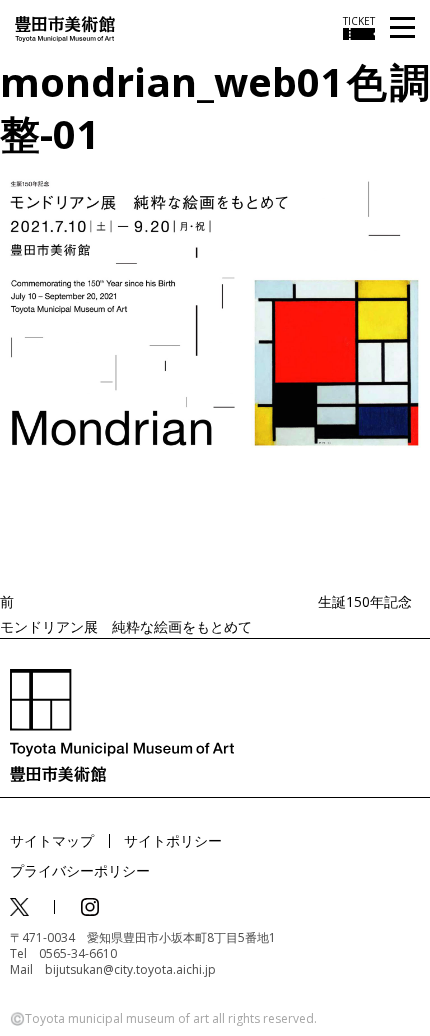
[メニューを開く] (402, 28)
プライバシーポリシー (80, 870)
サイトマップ (52, 840)
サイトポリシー (173, 840)
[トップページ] (65, 27)
